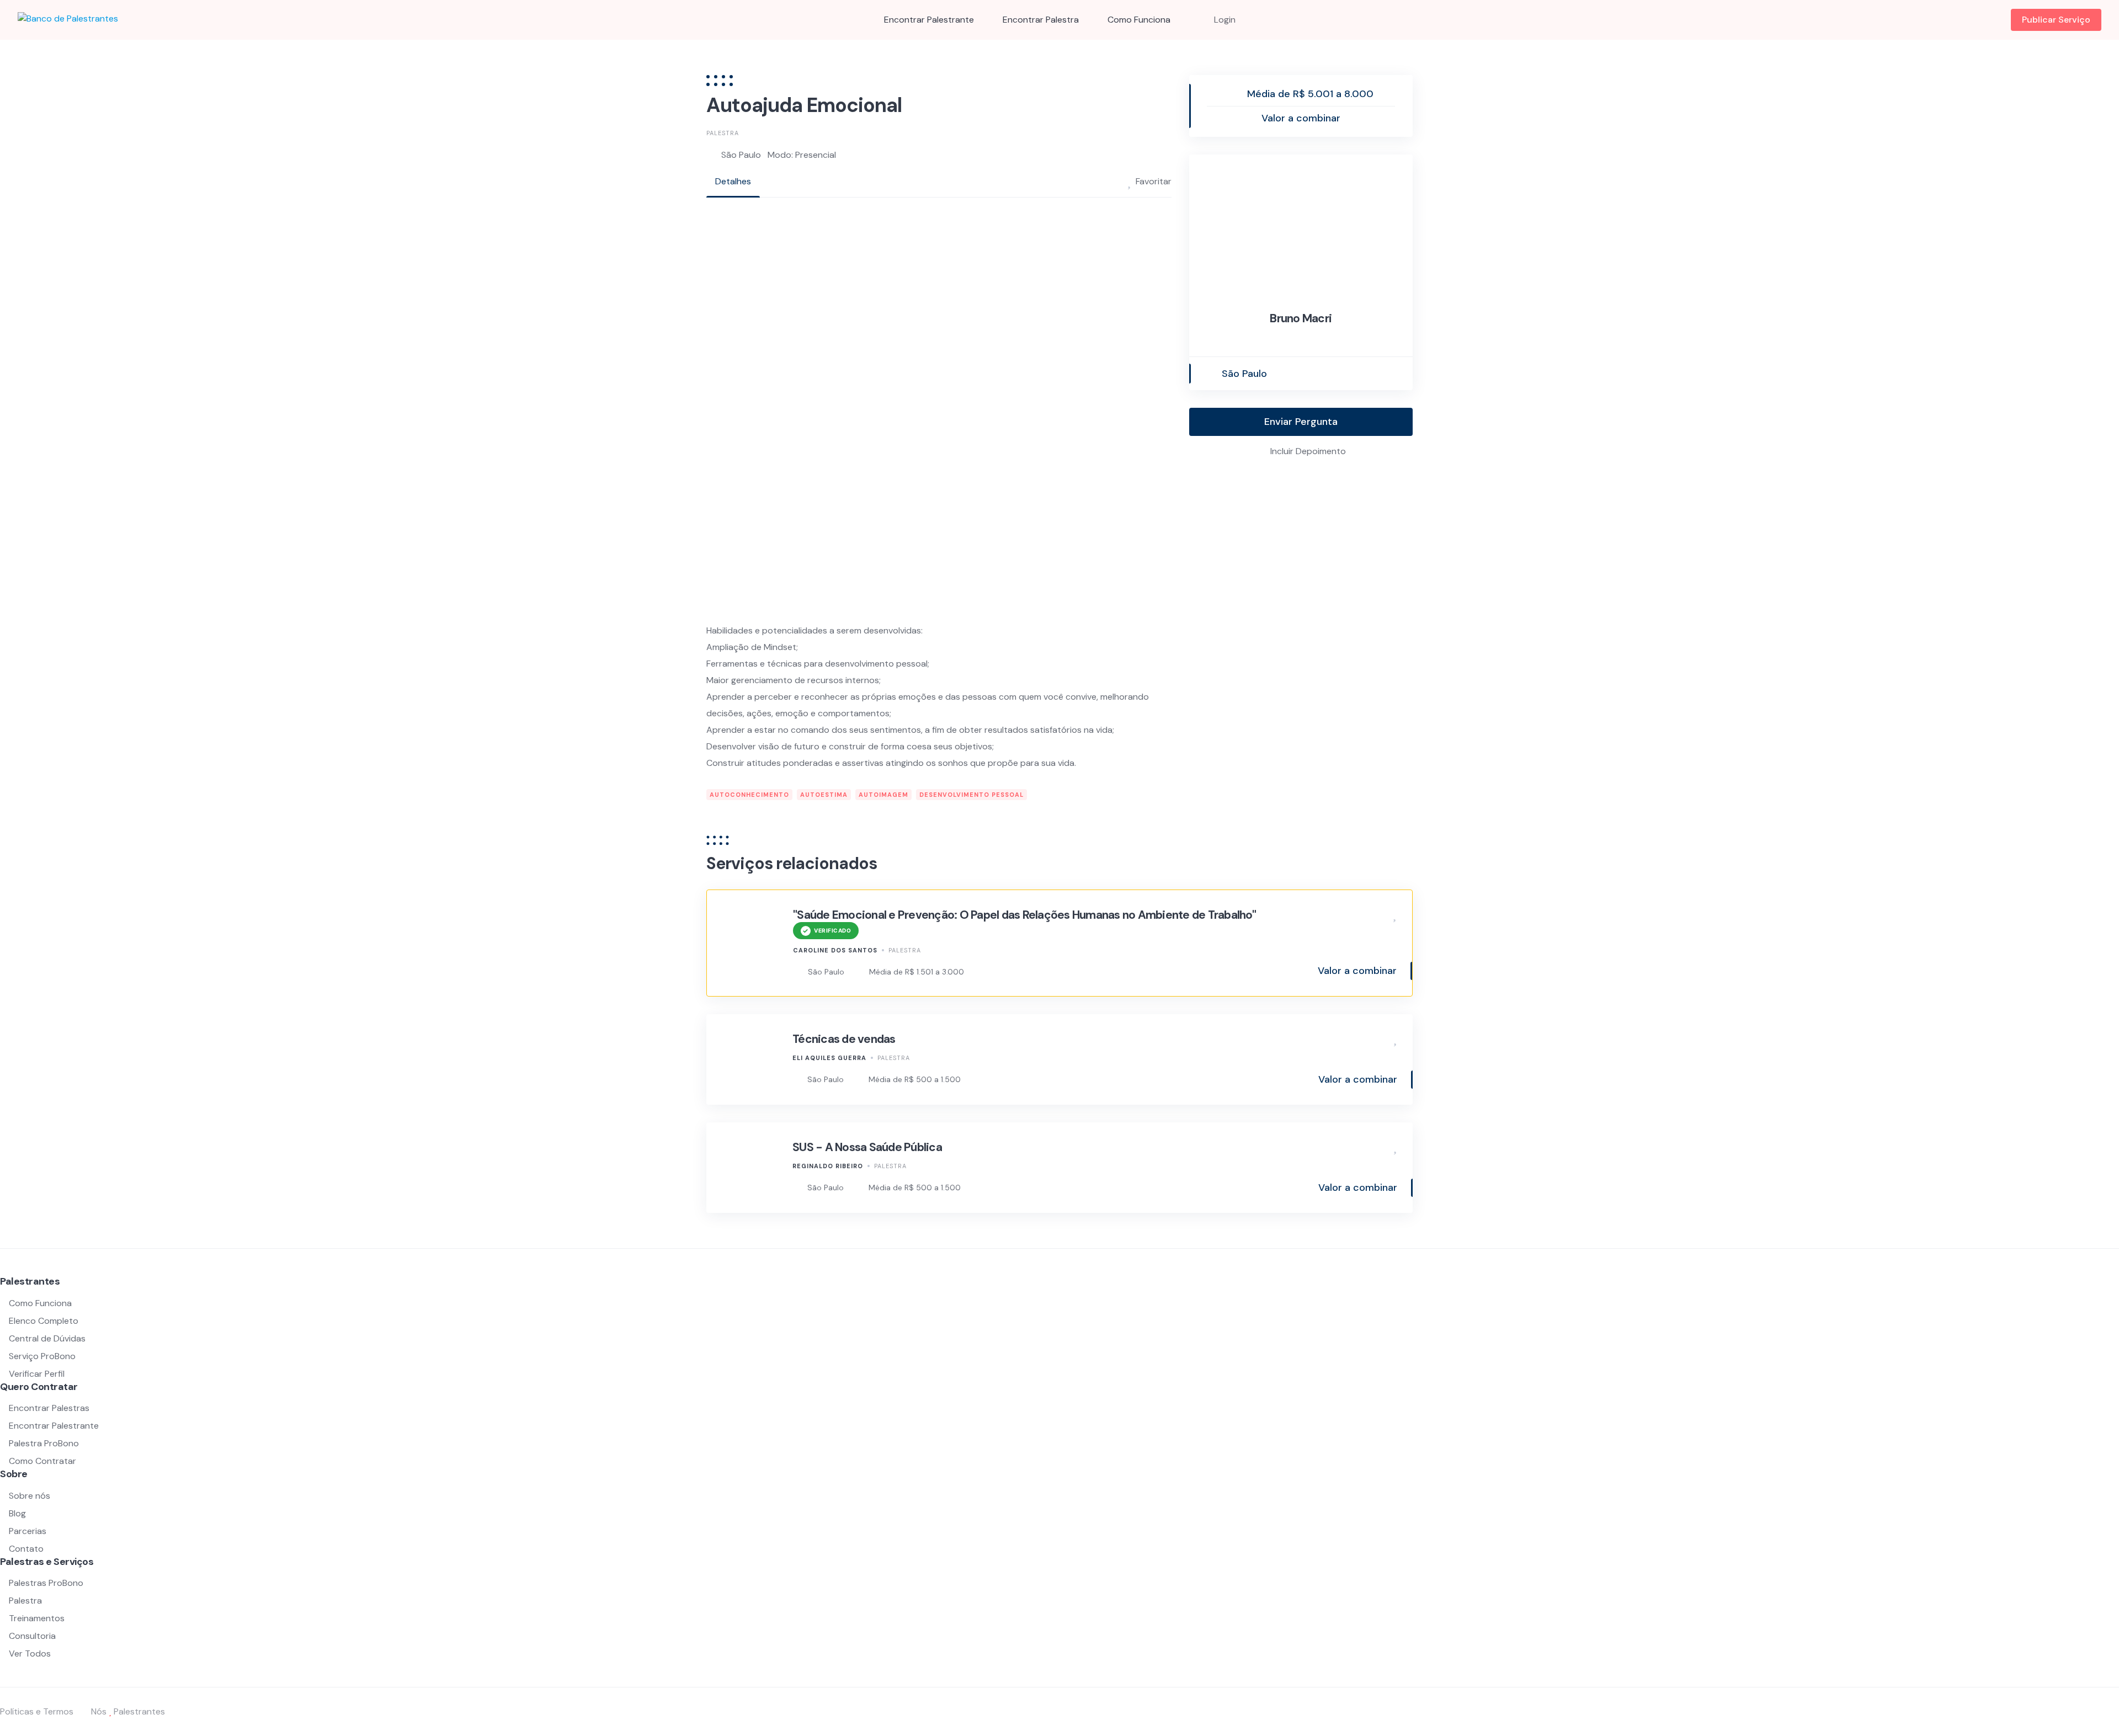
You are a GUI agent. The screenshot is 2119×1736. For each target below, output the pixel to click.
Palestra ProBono (44, 1443)
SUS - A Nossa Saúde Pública (867, 1147)
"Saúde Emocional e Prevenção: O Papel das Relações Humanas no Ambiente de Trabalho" (1024, 915)
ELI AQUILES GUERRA (829, 1058)
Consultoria (32, 1636)
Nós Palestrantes (128, 1711)
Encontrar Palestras (49, 1408)
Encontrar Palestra (1041, 20)
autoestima (824, 795)
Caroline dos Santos (835, 950)
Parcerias (28, 1531)
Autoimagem (883, 795)
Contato (26, 1549)
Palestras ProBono (46, 1583)
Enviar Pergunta (1301, 422)
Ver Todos (30, 1654)
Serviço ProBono (43, 1356)
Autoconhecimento (749, 795)
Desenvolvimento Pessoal (971, 795)
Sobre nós (30, 1496)
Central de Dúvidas (47, 1338)
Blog (17, 1513)
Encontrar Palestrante (929, 20)
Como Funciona (1139, 20)
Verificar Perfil (37, 1374)
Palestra (723, 133)
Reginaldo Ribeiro (828, 1166)
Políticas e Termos (37, 1711)
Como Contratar (42, 1461)
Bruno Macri (1301, 318)
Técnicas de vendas (844, 1039)
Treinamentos (37, 1618)
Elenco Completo (44, 1321)
